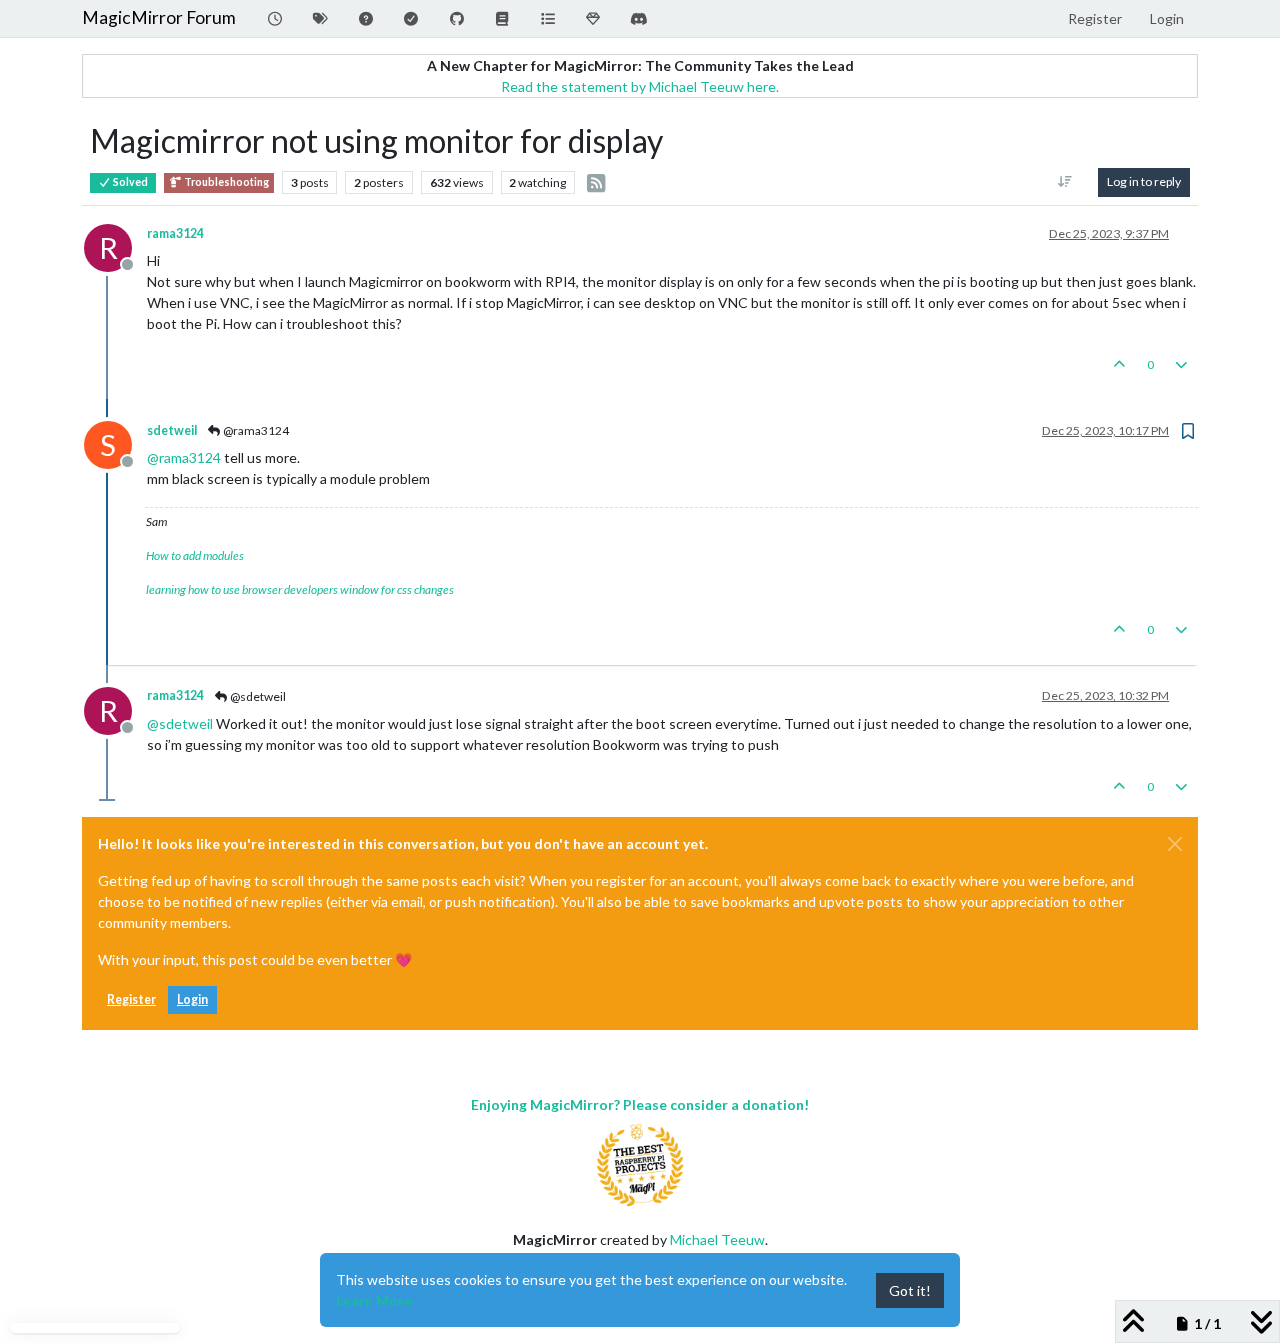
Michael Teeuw (717, 1239)
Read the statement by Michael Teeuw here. (640, 86)
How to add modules (195, 555)
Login (192, 999)
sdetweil (172, 430)
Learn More (374, 1300)
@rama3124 (255, 430)
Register (131, 999)
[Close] (1175, 844)
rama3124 (175, 233)
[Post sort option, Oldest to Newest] (1065, 182)
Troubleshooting (225, 182)
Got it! (910, 1290)
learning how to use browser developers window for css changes (300, 589)
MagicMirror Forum (159, 17)
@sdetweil (257, 696)
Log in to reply (1144, 181)
